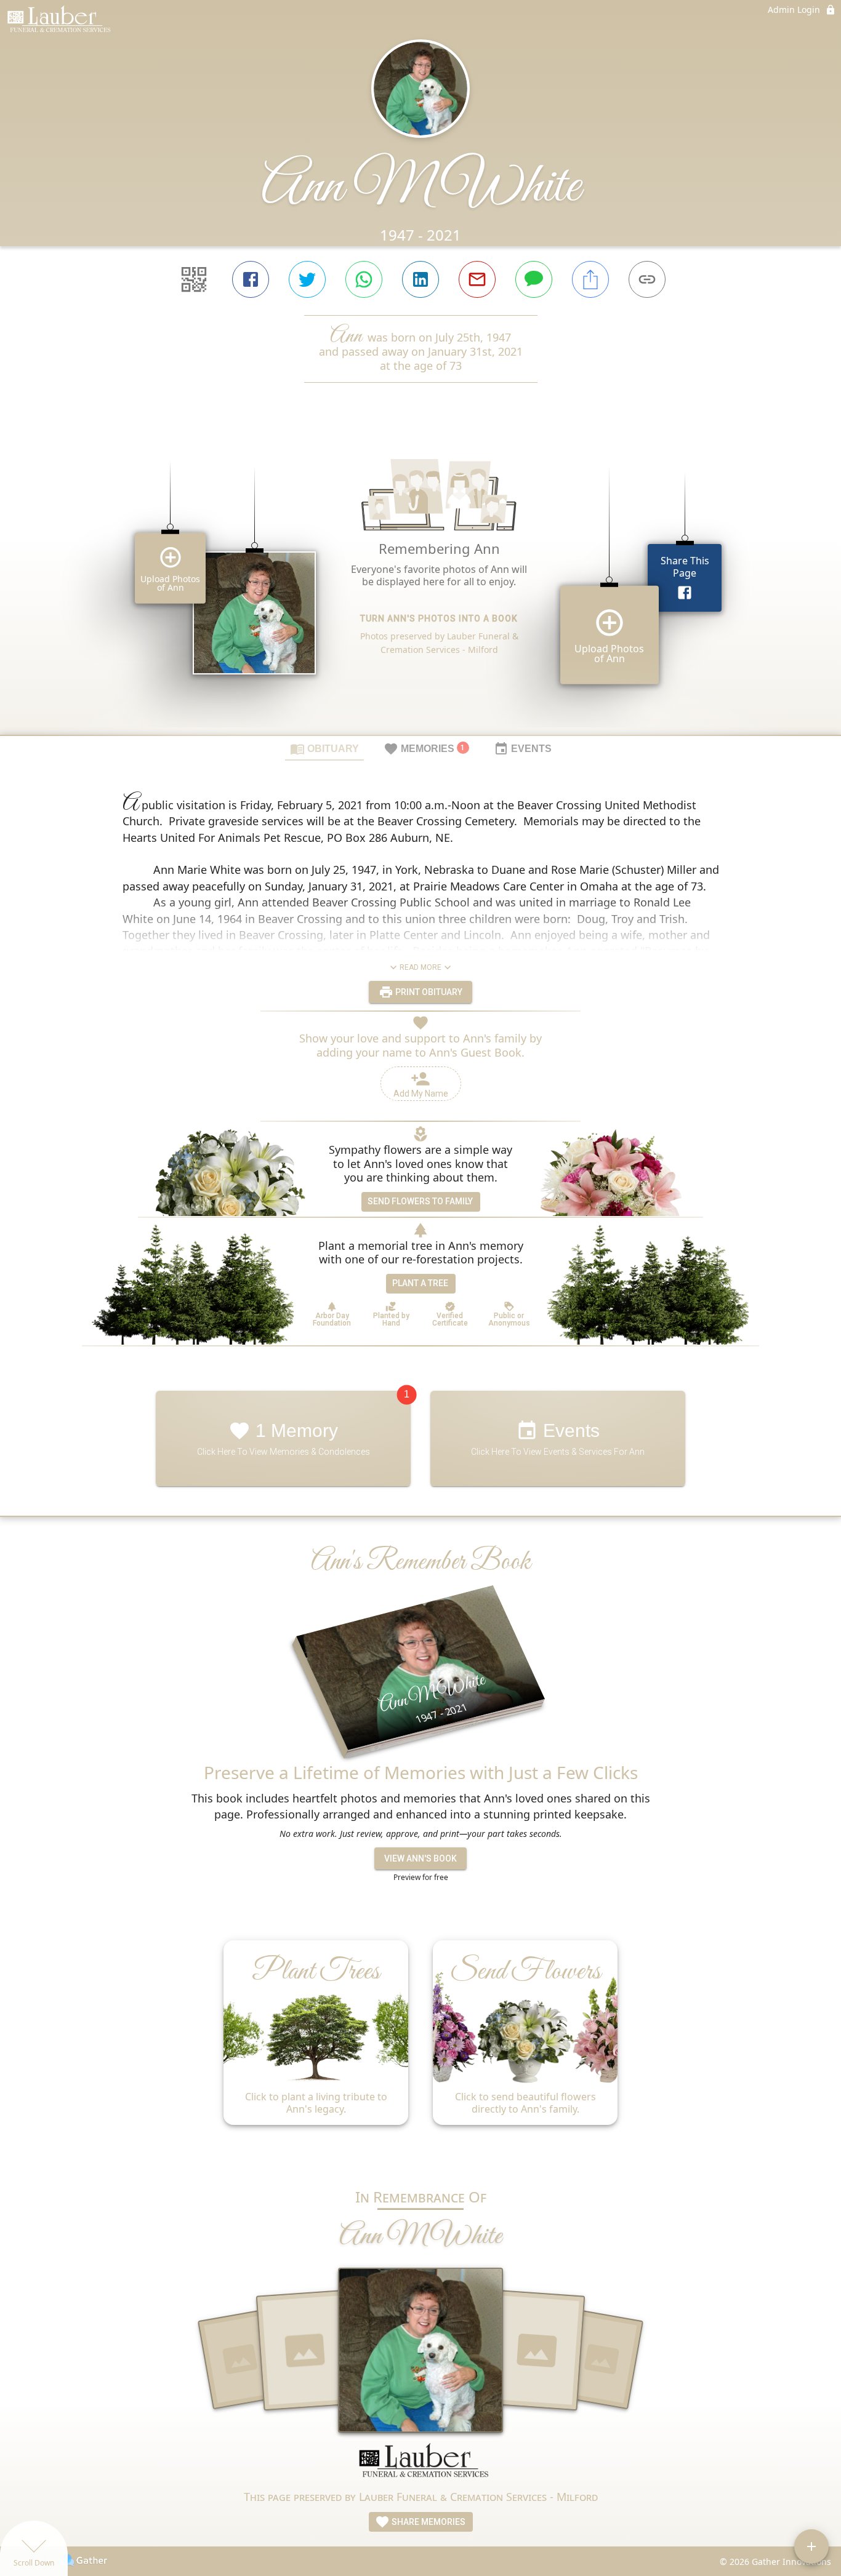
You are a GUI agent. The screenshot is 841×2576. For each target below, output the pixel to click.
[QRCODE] (194, 279)
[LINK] (647, 279)
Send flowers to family (420, 1201)
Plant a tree (420, 1283)
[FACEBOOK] (251, 279)
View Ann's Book (420, 1858)
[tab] (324, 748)
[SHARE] (590, 279)
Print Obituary (428, 992)
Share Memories (428, 2522)
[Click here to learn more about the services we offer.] (420, 2466)
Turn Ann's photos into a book (439, 618)
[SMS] (534, 279)
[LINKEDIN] (420, 279)
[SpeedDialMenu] (811, 2546)
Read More (420, 967)
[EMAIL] (477, 279)
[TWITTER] (307, 279)
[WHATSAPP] (364, 279)
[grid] (420, 580)
